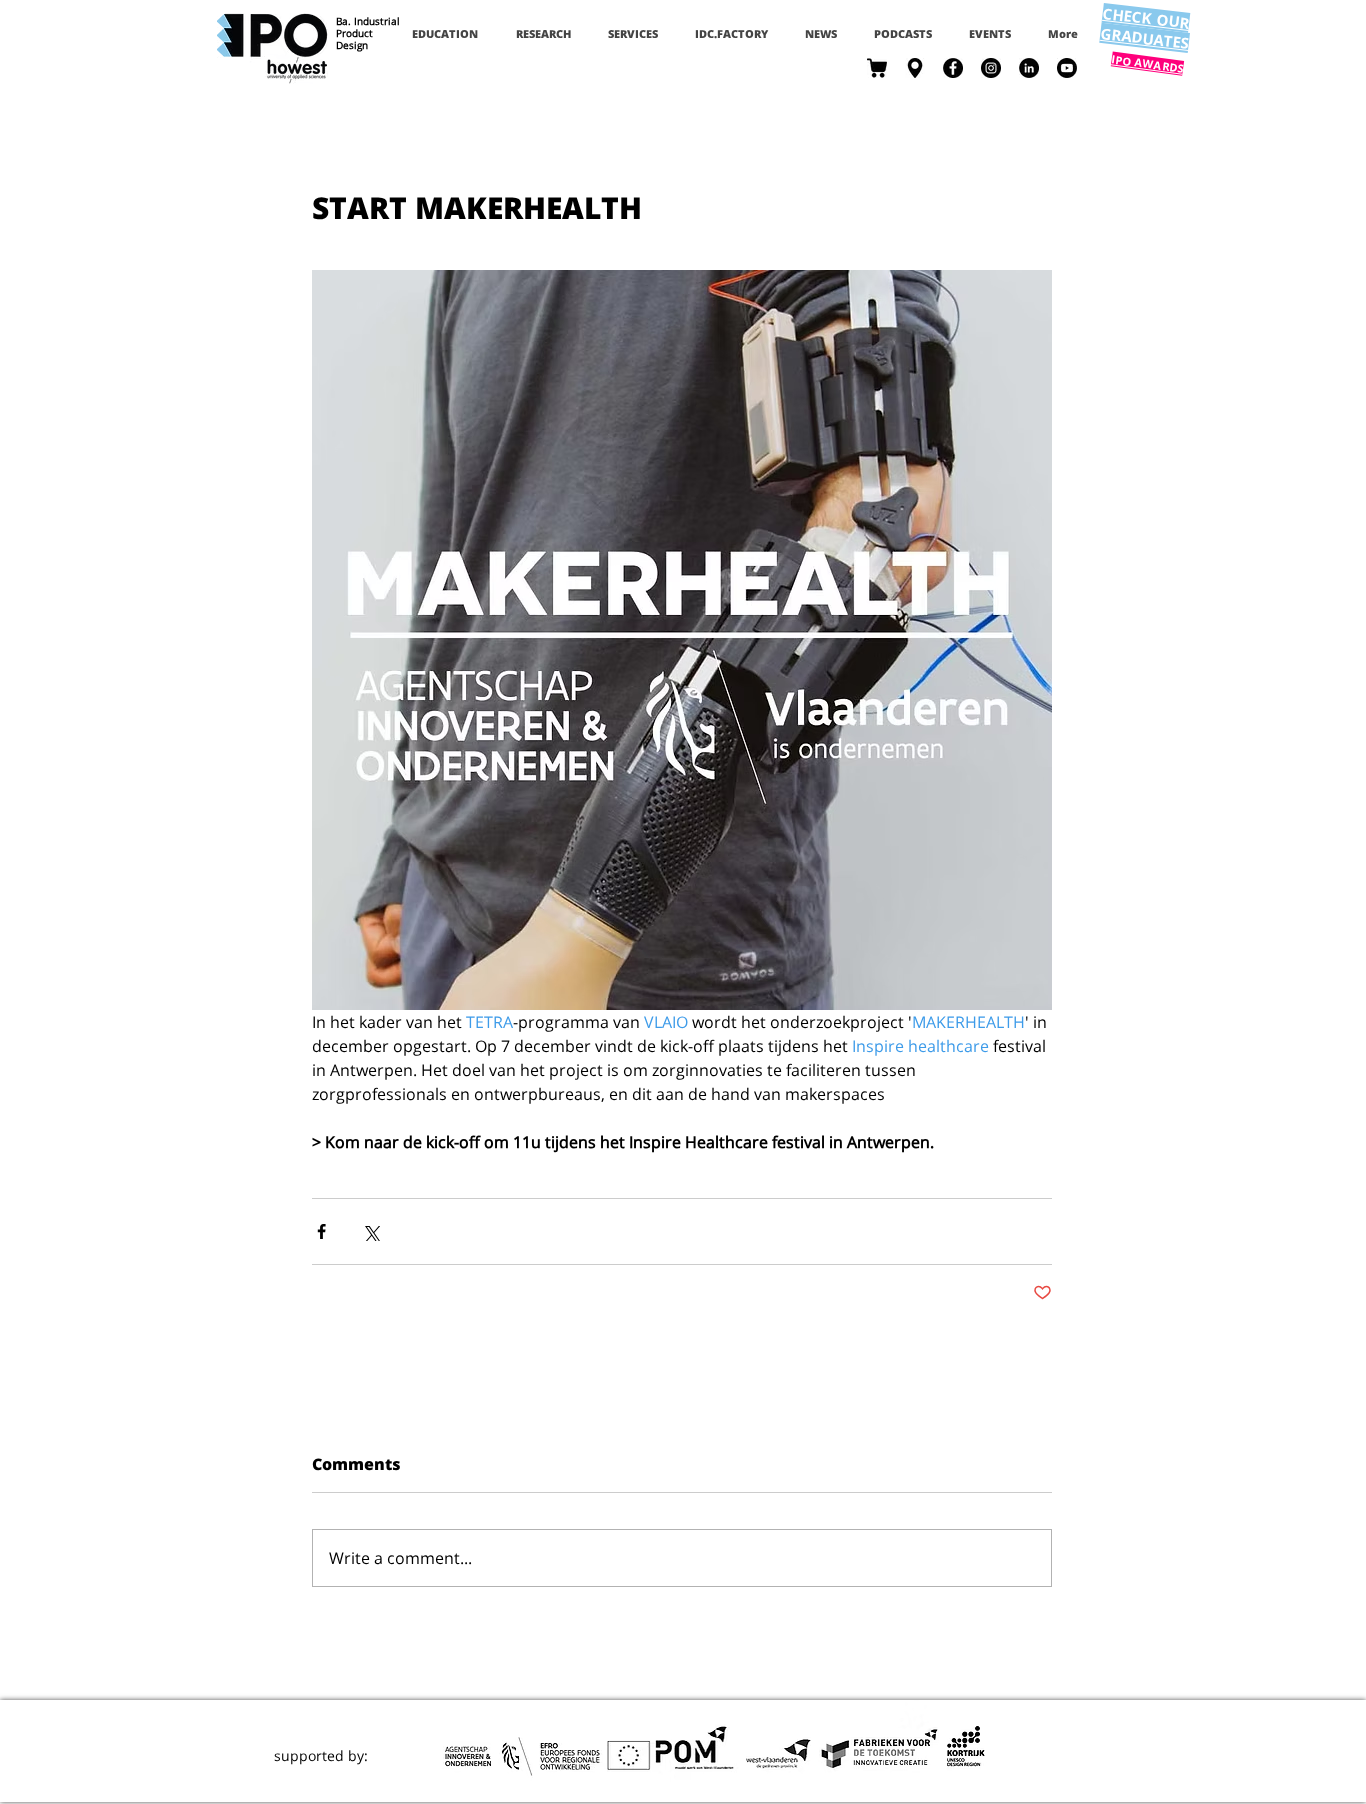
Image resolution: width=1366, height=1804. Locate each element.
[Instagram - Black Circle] (991, 68)
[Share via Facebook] (321, 1231)
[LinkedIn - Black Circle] (1029, 68)
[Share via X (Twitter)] (370, 1231)
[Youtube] (1067, 68)
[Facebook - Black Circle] (953, 68)
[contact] (915, 68)
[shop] (877, 68)
